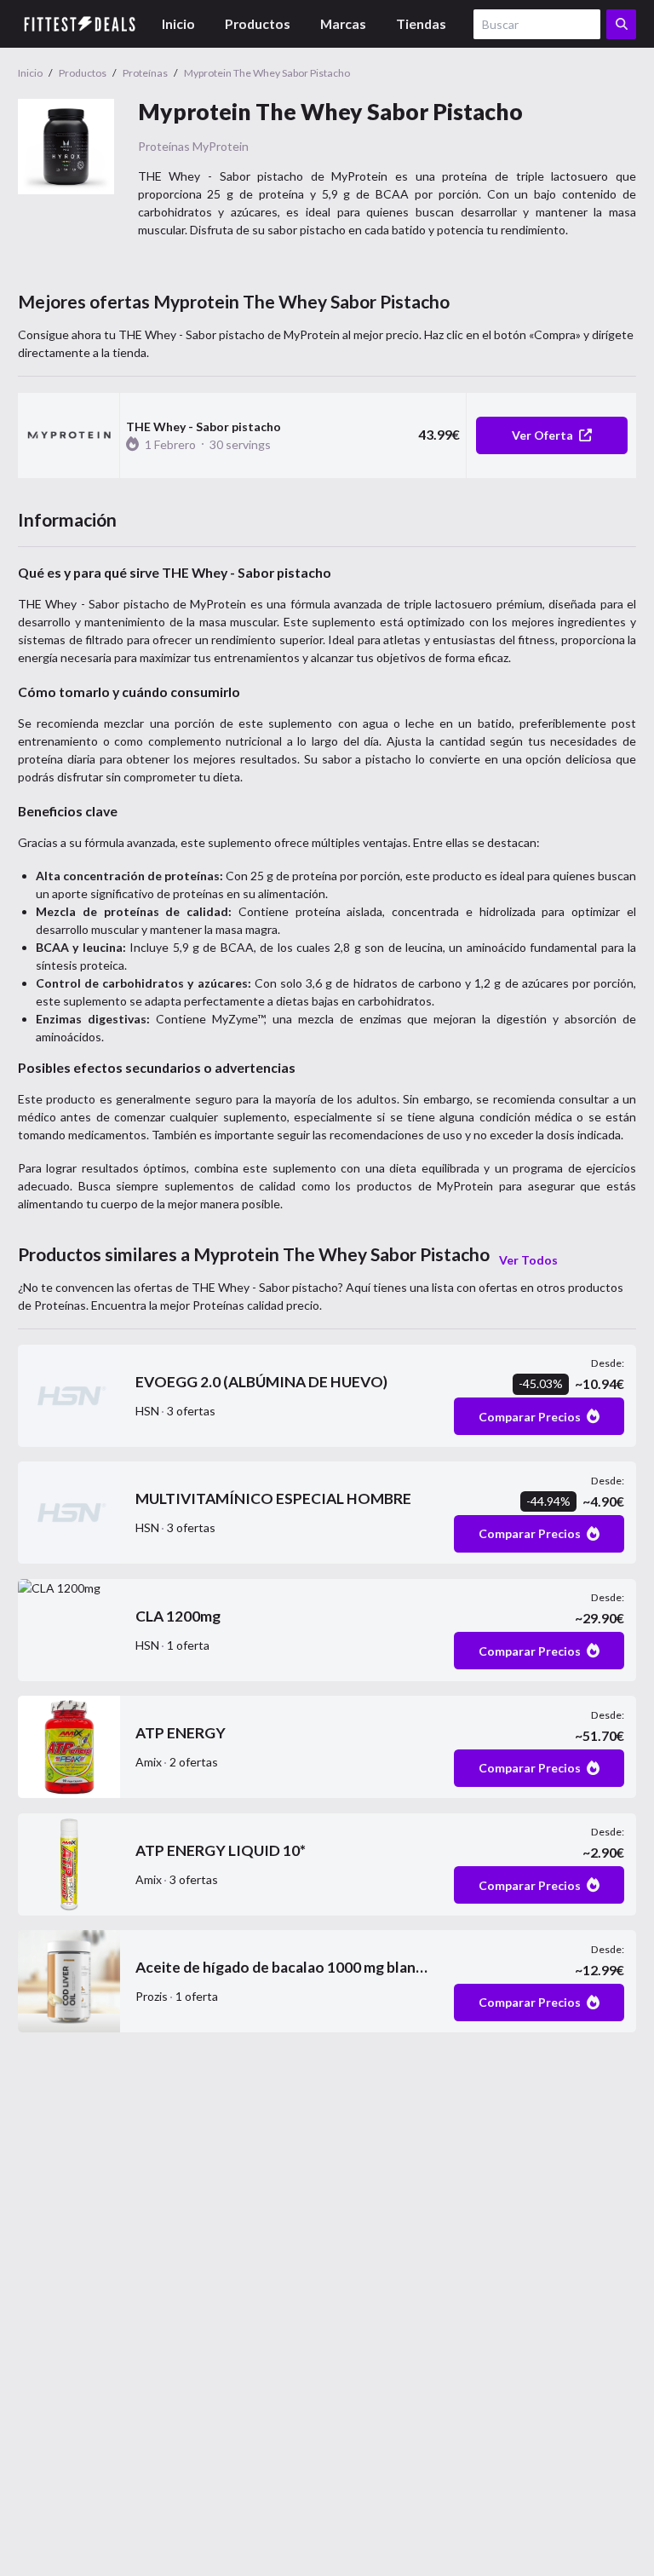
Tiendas (421, 23)
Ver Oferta (542, 435)
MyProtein (221, 146)
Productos (258, 23)
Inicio (178, 23)
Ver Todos (528, 1260)
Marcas (343, 23)
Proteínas (164, 146)
